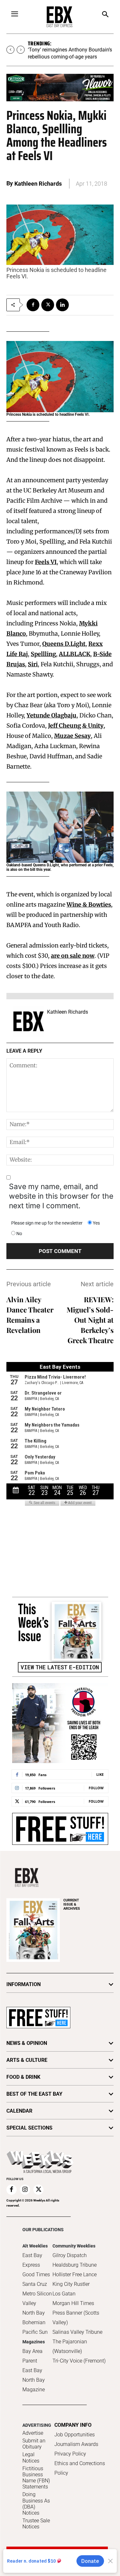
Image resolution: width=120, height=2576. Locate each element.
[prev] (10, 50)
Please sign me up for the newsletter (47, 1223)
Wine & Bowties (89, 905)
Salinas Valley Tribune (77, 2332)
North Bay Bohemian (34, 2318)
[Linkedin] (62, 305)
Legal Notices (31, 2457)
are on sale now (73, 956)
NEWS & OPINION (27, 2043)
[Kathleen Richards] (28, 1021)
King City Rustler (71, 2284)
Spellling (43, 654)
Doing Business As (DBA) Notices (36, 2504)
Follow (96, 1788)
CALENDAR (19, 2111)
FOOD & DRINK (23, 2077)
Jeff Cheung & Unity (76, 726)
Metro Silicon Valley (37, 2298)
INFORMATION (24, 1984)
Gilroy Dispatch (70, 2255)
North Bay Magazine (34, 2385)
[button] (105, 15)
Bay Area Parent (32, 2356)
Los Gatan (64, 2294)
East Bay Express (32, 2260)
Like (100, 1774)
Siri (33, 664)
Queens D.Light (64, 644)
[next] (21, 50)
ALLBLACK (75, 654)
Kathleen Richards (38, 184)
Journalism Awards (76, 2444)
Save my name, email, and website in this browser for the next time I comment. (61, 1196)
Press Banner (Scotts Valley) (76, 2318)
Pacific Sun (35, 2332)
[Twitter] (48, 305)
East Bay (32, 2370)
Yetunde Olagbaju (52, 715)
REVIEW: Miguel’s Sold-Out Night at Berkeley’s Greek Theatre (90, 1320)
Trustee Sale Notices (36, 2524)
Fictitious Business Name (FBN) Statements (36, 2478)
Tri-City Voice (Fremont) (79, 2361)
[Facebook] (33, 305)
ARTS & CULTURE (27, 2060)
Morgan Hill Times (73, 2303)
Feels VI (46, 562)
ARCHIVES (72, 1904)
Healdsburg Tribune (75, 2265)
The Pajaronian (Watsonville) (70, 2346)
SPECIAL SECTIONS (29, 2128)
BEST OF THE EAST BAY (34, 2094)
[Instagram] (25, 2190)
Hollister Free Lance (75, 2274)
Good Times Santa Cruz (36, 2279)
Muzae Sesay (72, 736)
